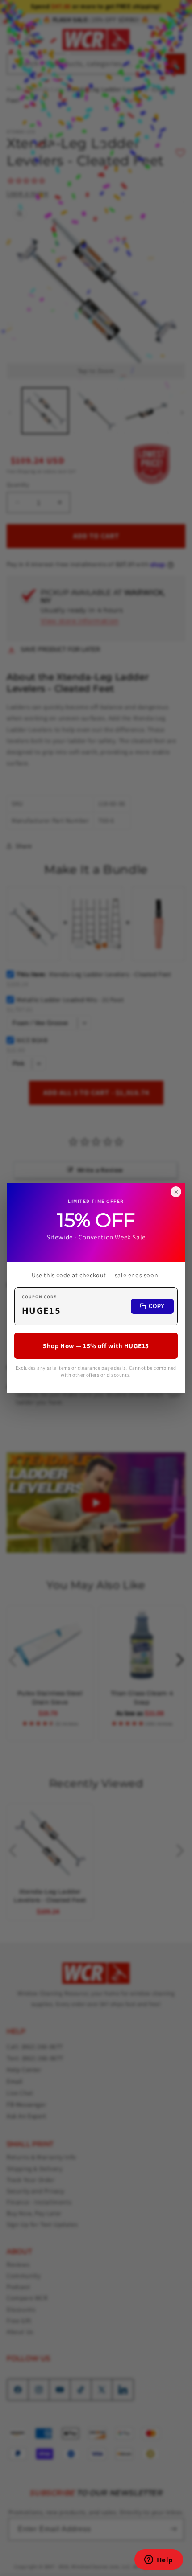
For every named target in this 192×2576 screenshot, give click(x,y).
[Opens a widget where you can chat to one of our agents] (159, 2560)
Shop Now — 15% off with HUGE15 (96, 1346)
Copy (157, 1306)
